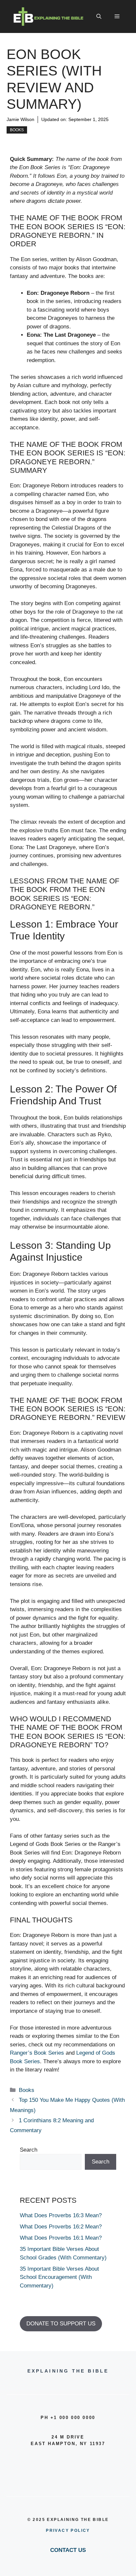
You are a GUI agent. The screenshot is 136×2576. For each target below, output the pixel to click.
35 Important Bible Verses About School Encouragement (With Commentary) (59, 2277)
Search (29, 2150)
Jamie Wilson (20, 119)
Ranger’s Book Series (37, 2053)
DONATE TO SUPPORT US (61, 2324)
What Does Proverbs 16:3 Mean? (61, 2215)
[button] (99, 16)
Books (17, 130)
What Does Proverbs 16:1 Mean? (61, 2238)
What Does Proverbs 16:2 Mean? (61, 2227)
